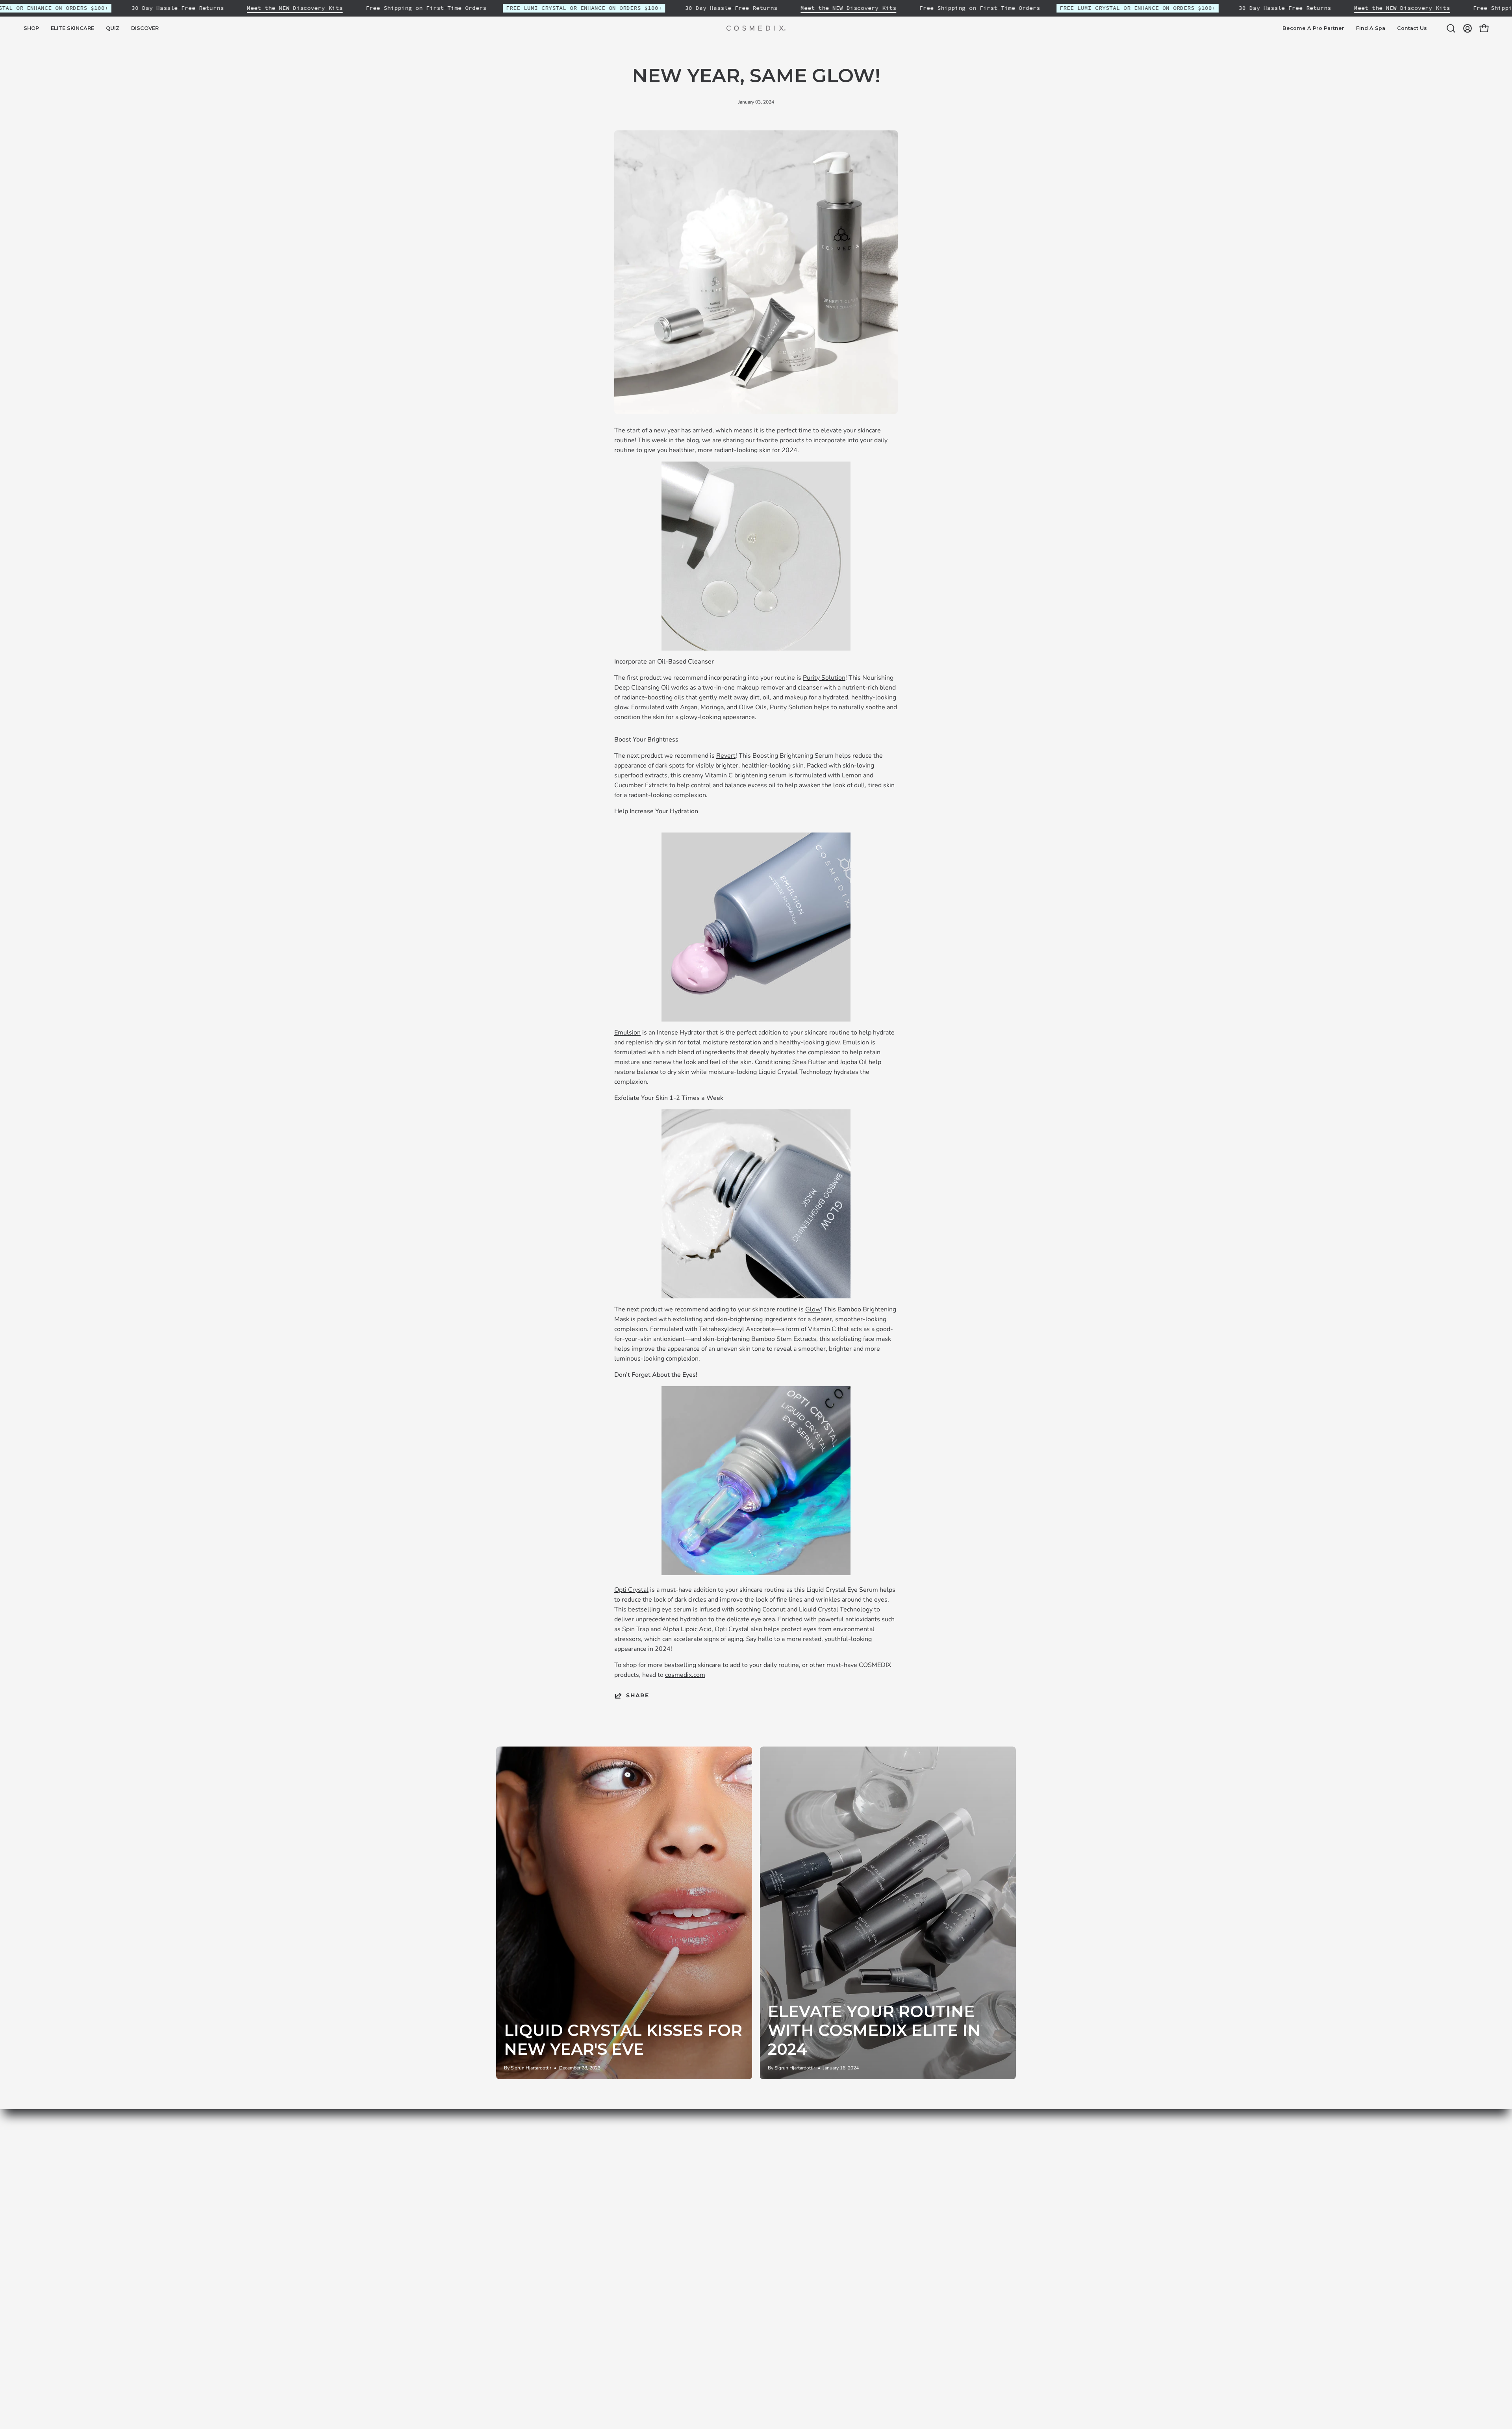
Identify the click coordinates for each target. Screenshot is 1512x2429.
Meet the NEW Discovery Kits (295, 8)
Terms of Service (761, 2164)
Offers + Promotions (766, 2203)
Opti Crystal (631, 1590)
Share (638, 1695)
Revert (726, 756)
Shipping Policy (759, 2177)
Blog (637, 2203)
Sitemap (642, 2216)
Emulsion (627, 1033)
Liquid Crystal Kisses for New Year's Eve (623, 2040)
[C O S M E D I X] (756, 28)
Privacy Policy (756, 2151)
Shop (637, 2151)
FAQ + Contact (758, 2242)
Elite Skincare (649, 2164)
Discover (642, 2190)
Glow (813, 1309)
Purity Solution (824, 678)
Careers (748, 2229)
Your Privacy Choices (766, 2268)
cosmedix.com (685, 1675)
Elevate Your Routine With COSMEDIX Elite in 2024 (874, 2030)
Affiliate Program (762, 2255)
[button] (72, 28)
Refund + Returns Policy (772, 2190)
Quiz (636, 2177)
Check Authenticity (764, 2216)
